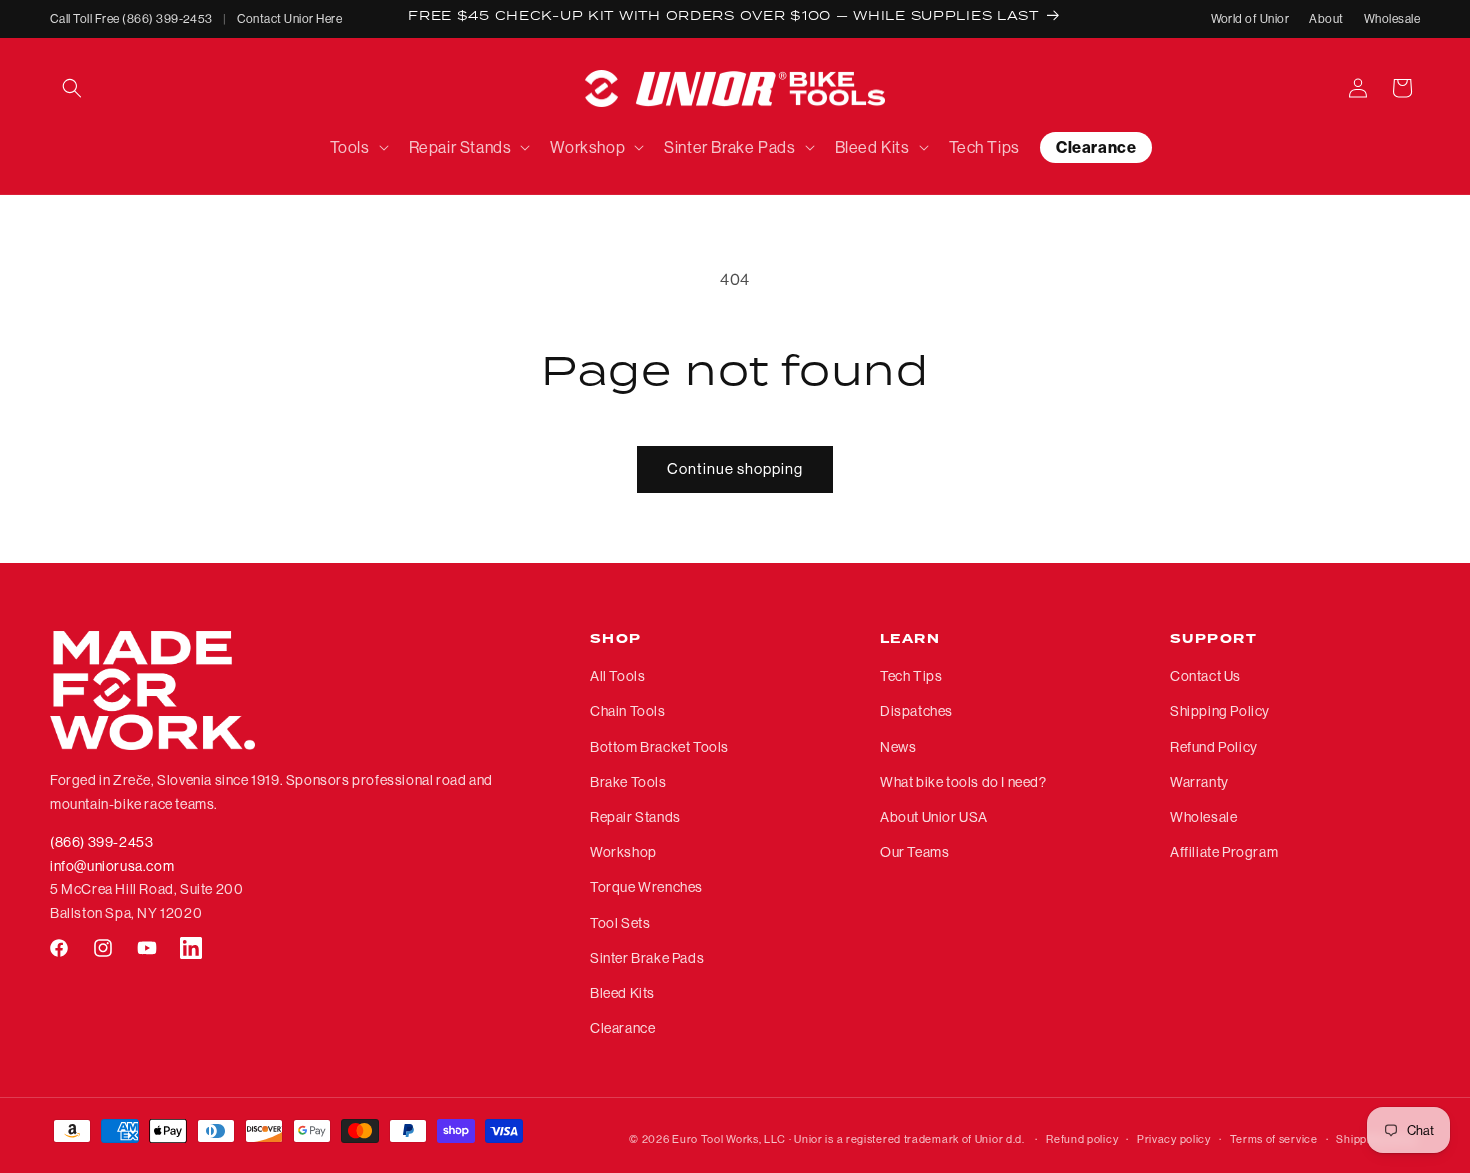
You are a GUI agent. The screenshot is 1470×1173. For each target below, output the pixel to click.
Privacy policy (1174, 1138)
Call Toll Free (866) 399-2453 (131, 18)
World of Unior (1250, 18)
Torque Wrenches (646, 888)
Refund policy (1082, 1138)
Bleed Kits (622, 993)
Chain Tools (628, 712)
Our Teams (914, 852)
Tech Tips (911, 677)
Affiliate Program (1224, 852)
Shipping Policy (1220, 712)
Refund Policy (1214, 747)
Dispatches (916, 712)
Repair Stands (635, 817)
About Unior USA (934, 817)
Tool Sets (620, 923)
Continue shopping (735, 468)
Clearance (622, 1028)
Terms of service (1274, 1138)
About (1326, 18)
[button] (72, 88)
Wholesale (1392, 18)
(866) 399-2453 (101, 842)
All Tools (617, 677)
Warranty (1199, 782)
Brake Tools (628, 782)
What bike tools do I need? (963, 782)
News (898, 747)
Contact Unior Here (290, 18)
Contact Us (1205, 677)
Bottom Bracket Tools (659, 747)
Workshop (623, 852)
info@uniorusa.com (112, 866)
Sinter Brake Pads (647, 958)
